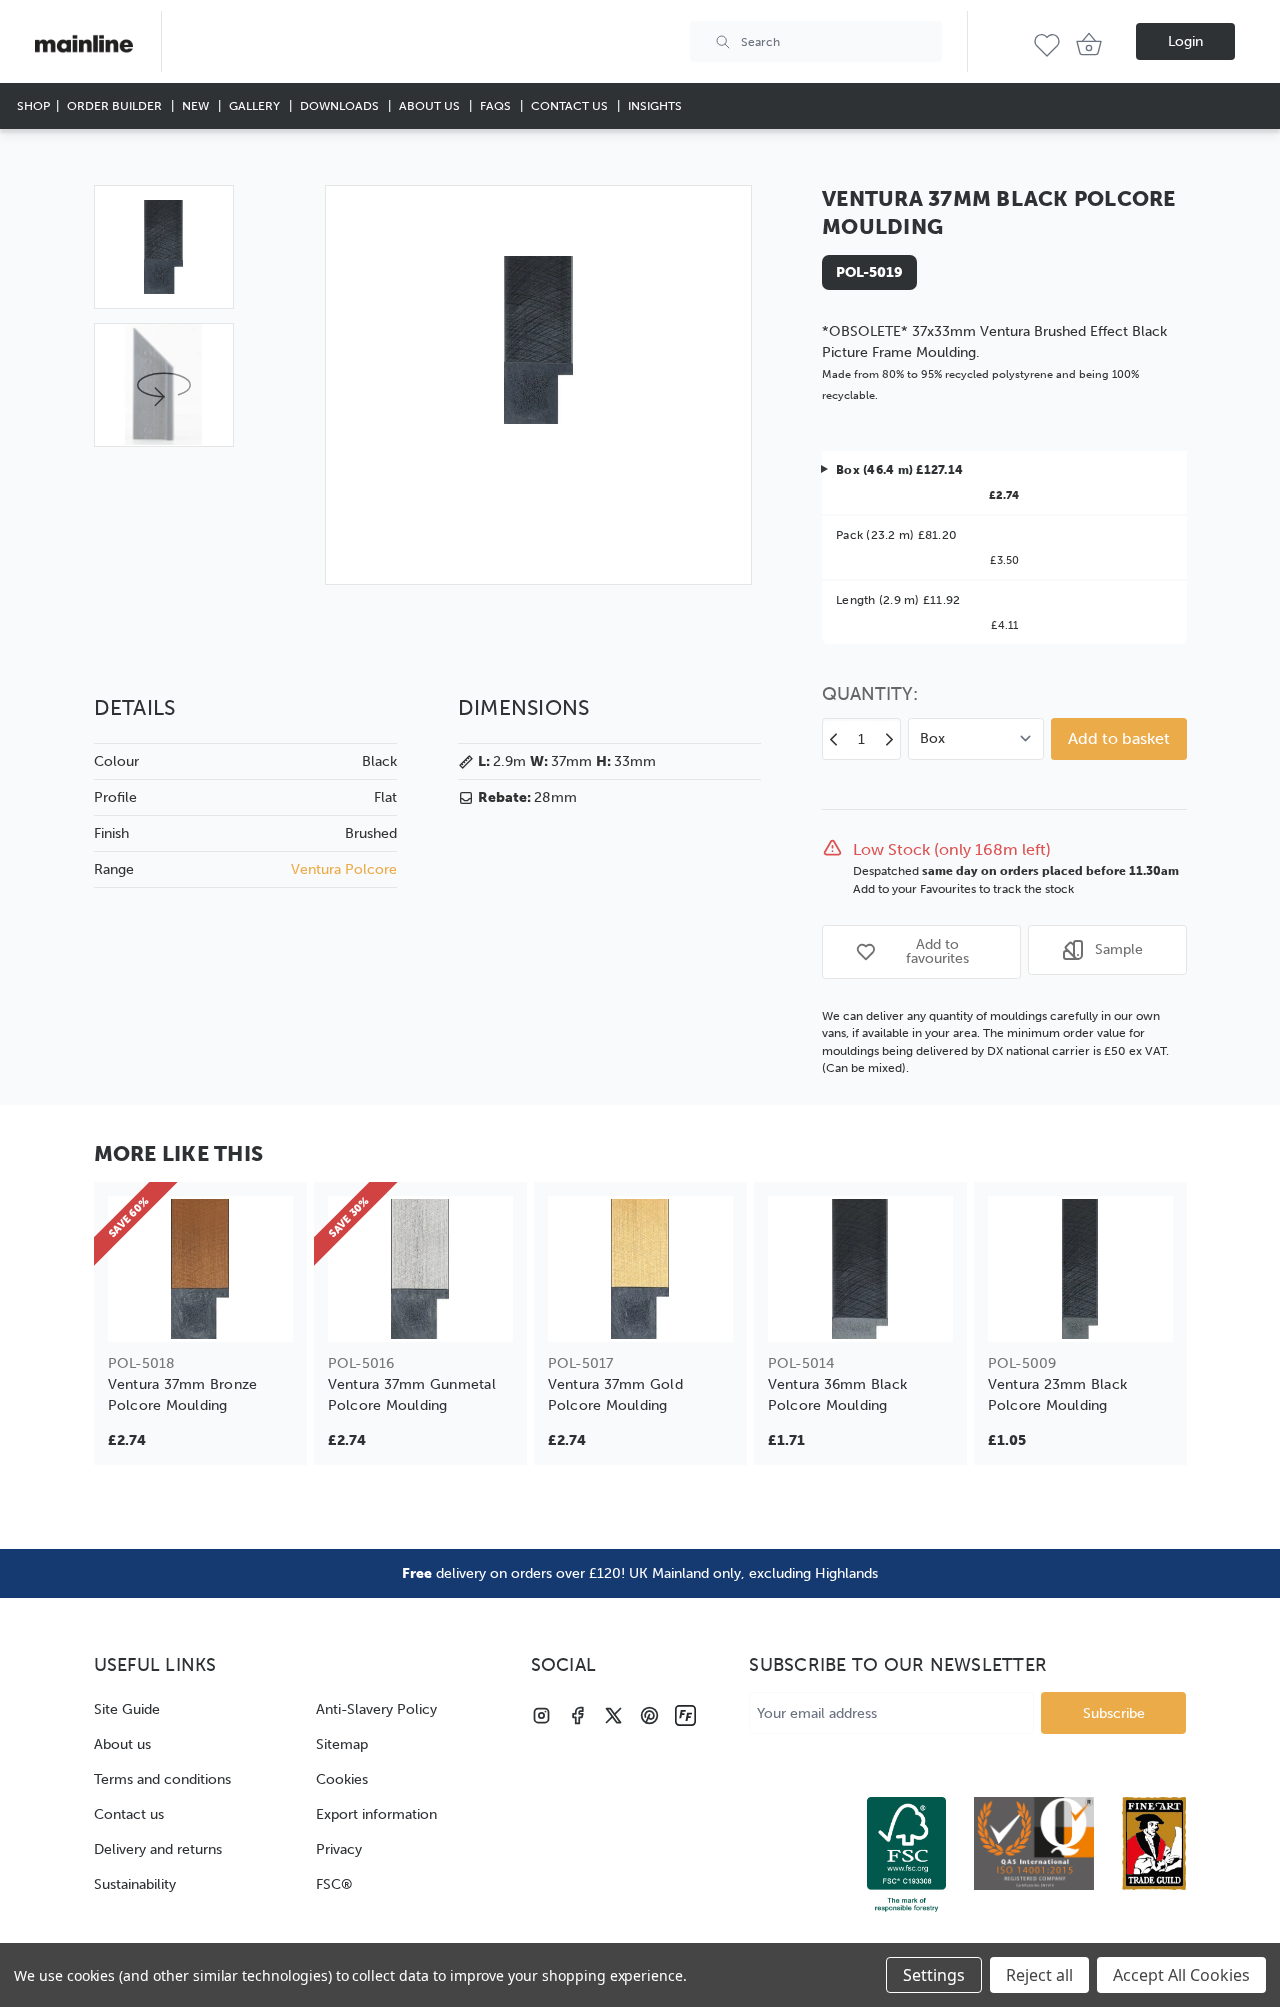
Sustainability (135, 1884)
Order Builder (116, 105)
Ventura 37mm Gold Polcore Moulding (615, 1395)
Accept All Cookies (1181, 1975)
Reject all (1039, 1975)
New (197, 105)
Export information (376, 1814)
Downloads (341, 105)
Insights (655, 105)
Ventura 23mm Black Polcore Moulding (1058, 1395)
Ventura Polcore (344, 869)
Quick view (200, 1313)
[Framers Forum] (685, 1715)
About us (122, 1744)
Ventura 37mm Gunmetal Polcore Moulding (412, 1395)
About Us (431, 105)
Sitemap (342, 1744)
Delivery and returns (158, 1849)
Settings (934, 1975)
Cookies (342, 1779)
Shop (33, 105)
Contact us (129, 1814)
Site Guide (127, 1709)
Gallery (256, 105)
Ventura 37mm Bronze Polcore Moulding (183, 1395)
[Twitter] (613, 1715)
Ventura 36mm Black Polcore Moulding (838, 1395)
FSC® (334, 1884)
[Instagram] (541, 1715)
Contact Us (571, 105)
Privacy (339, 1849)
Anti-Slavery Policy (376, 1709)
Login (1185, 41)
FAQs (497, 105)
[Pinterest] (649, 1715)
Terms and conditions (162, 1779)
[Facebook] (577, 1715)
